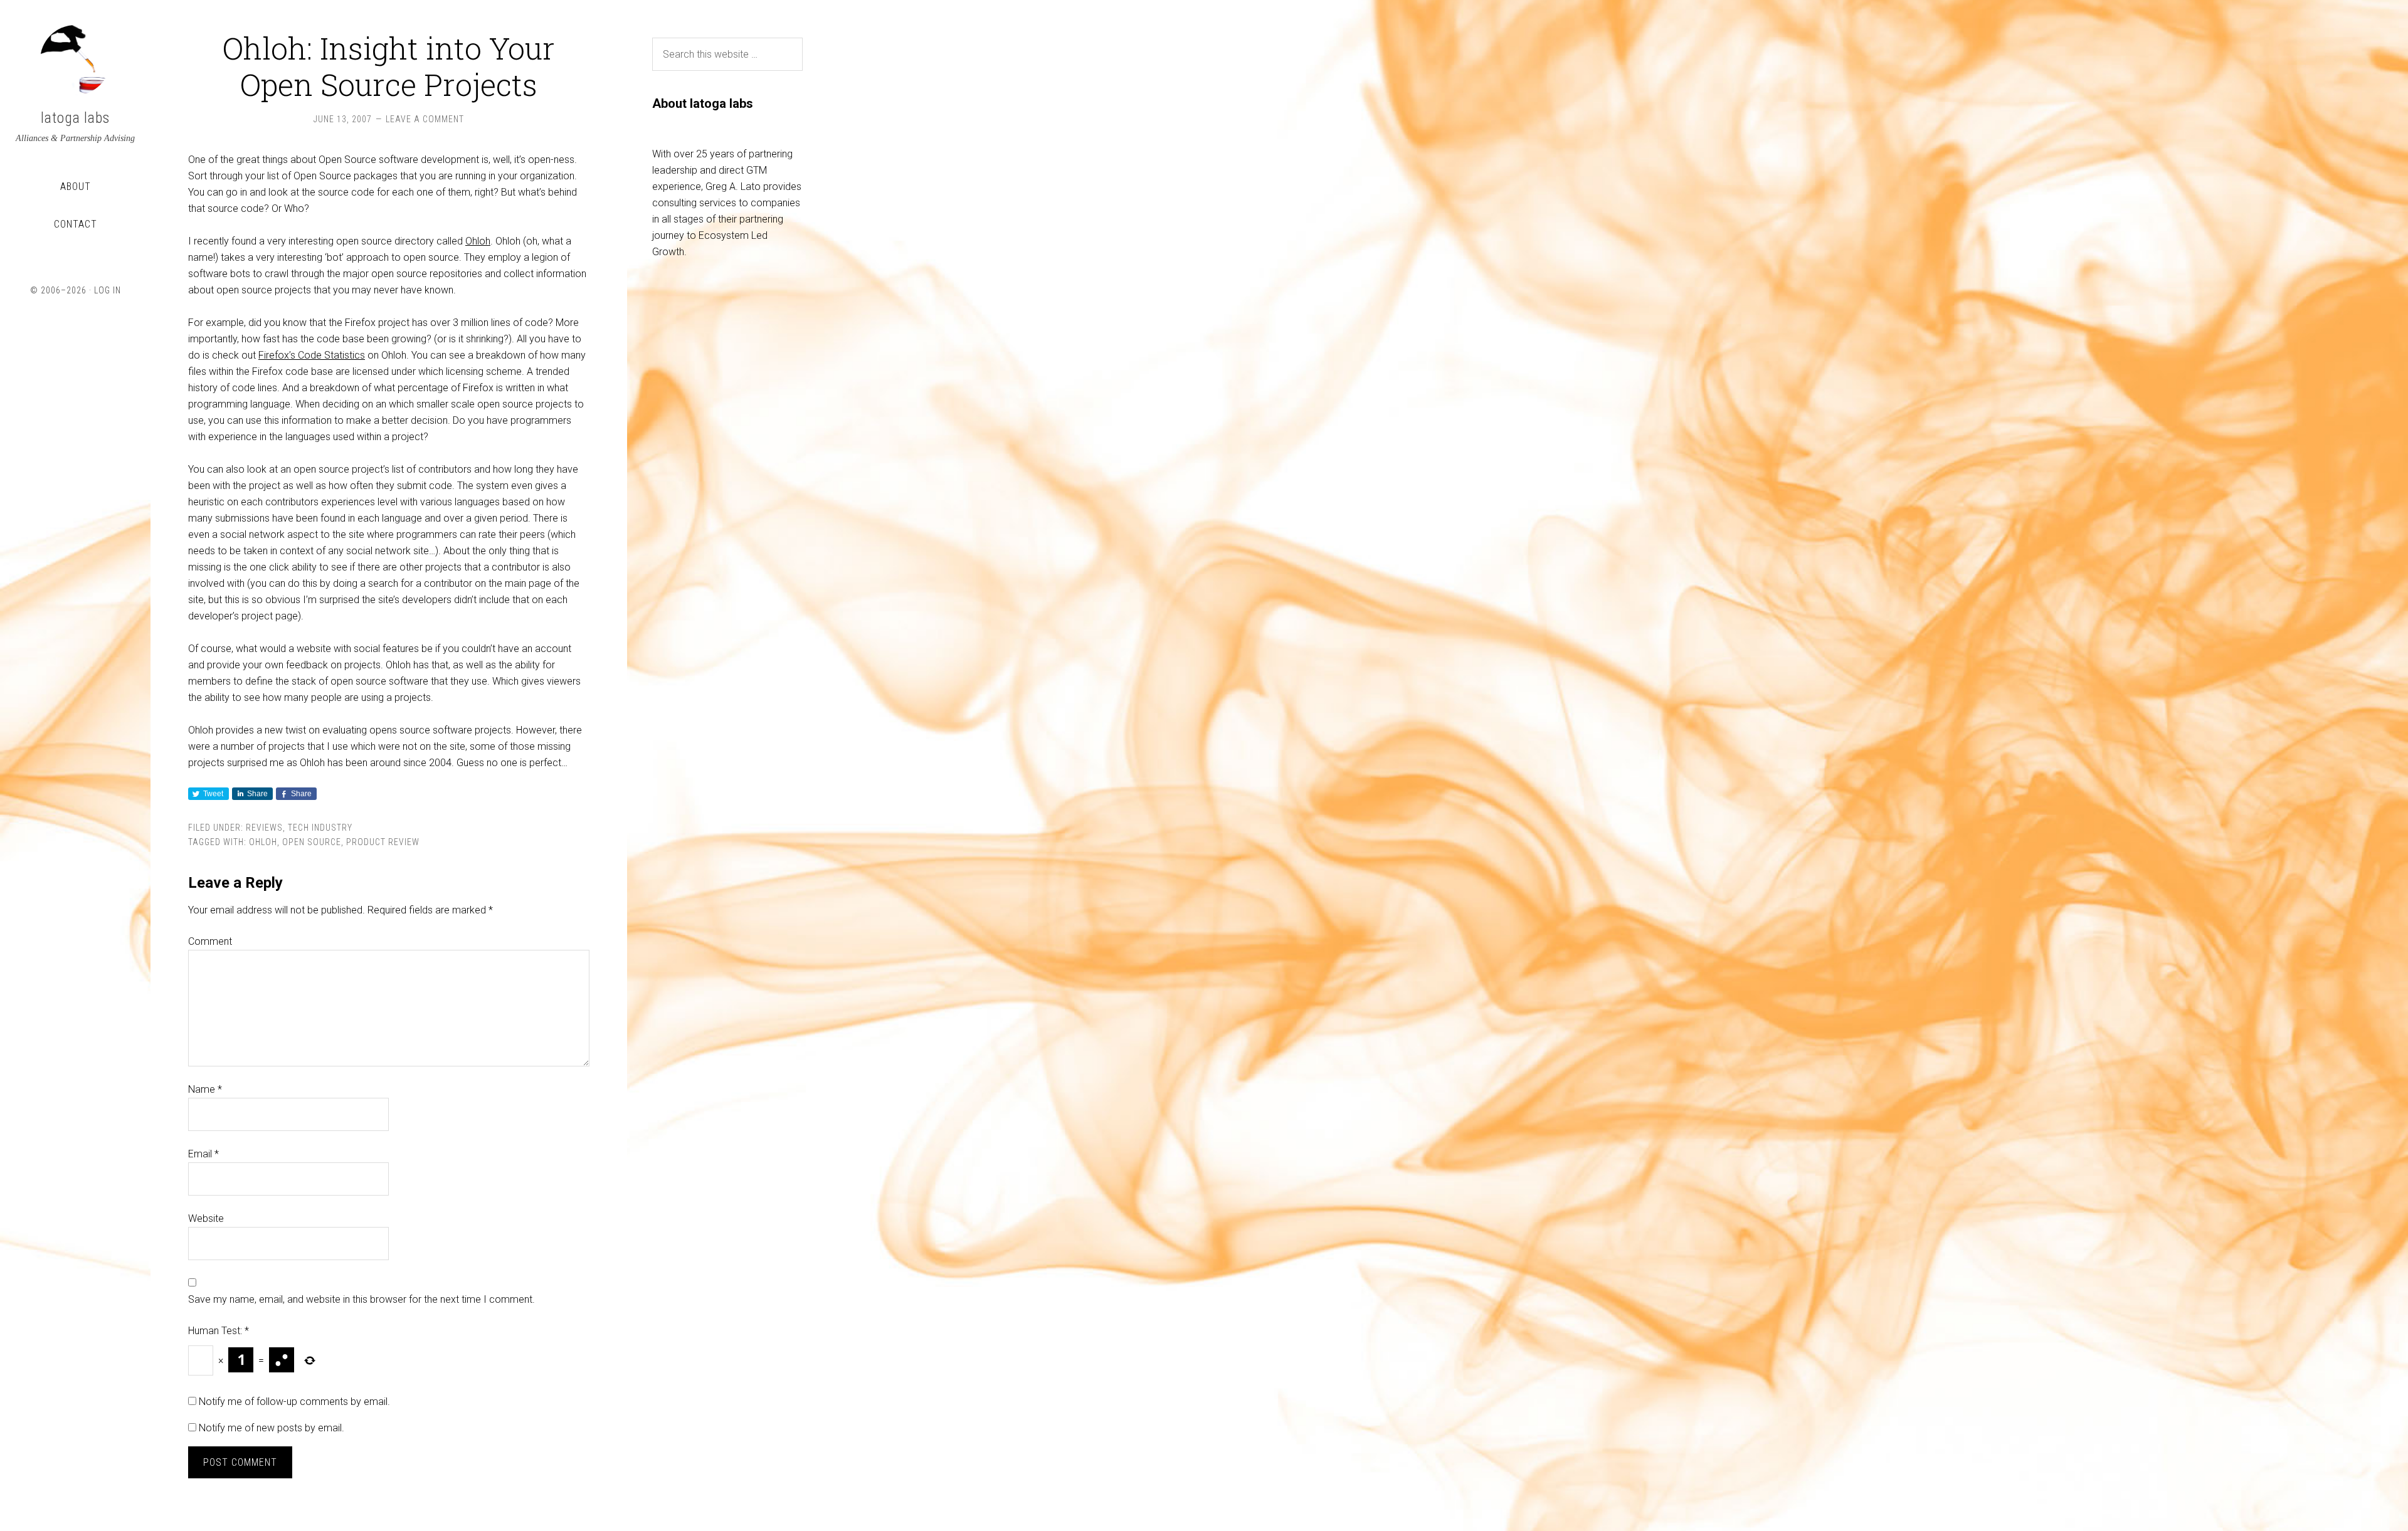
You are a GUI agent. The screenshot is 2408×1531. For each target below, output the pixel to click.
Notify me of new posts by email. (272, 1428)
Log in (108, 290)
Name (205, 1089)
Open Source (312, 842)
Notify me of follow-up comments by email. (294, 1402)
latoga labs (75, 118)
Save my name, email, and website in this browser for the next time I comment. (362, 1299)
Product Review (383, 842)
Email (203, 1154)
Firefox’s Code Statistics (312, 355)
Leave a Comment (425, 119)
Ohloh (478, 241)
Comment (210, 941)
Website (206, 1218)
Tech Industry (320, 828)
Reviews (264, 828)
